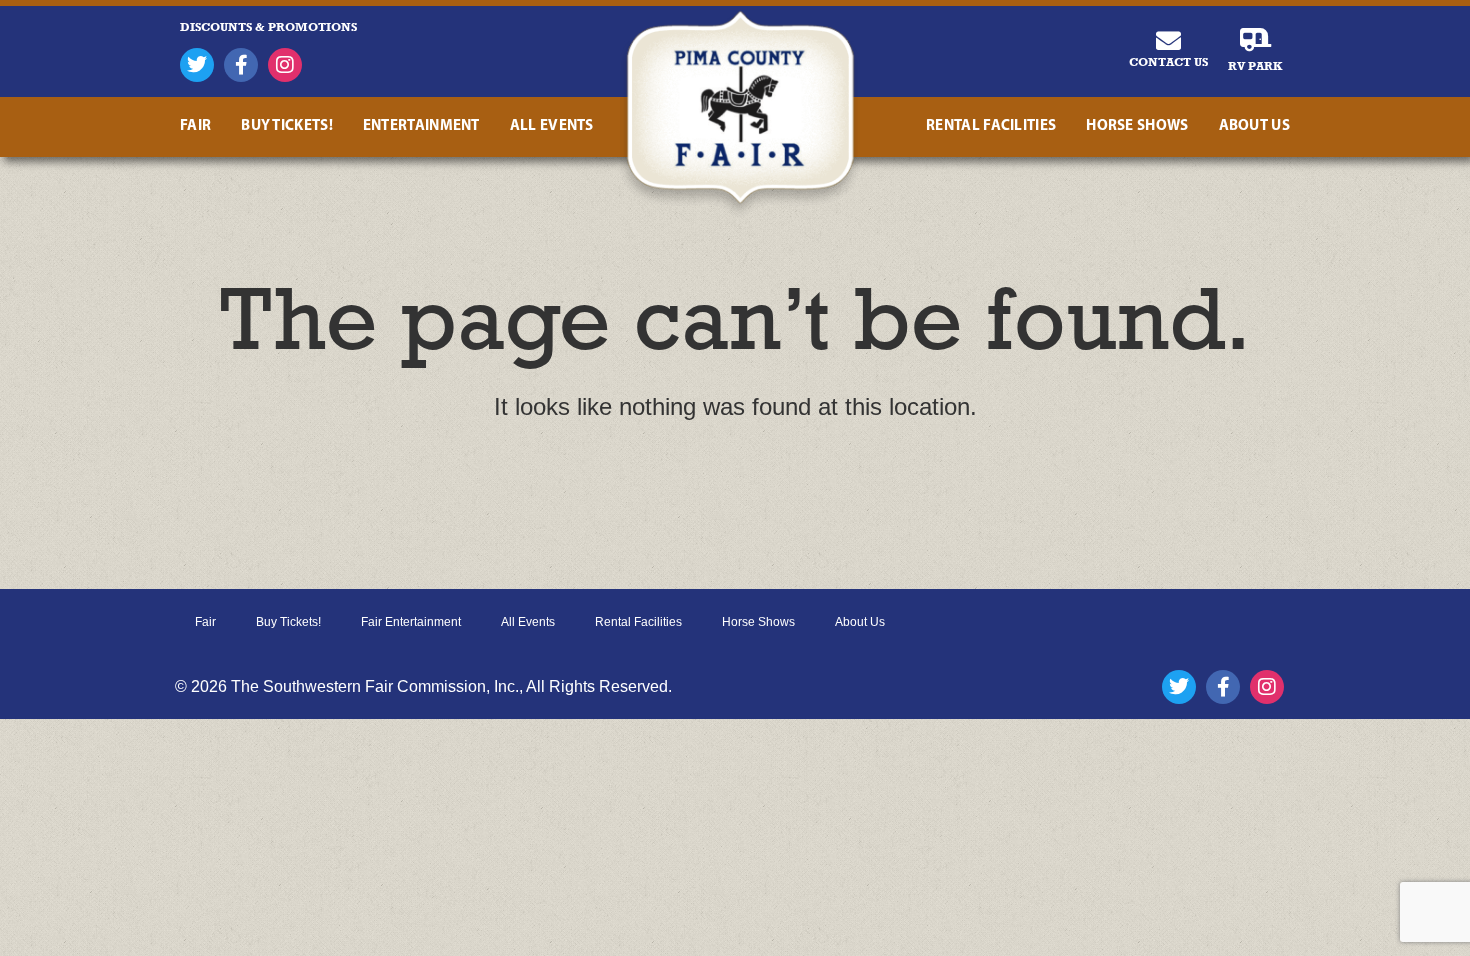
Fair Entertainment (411, 622)
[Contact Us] (1168, 40)
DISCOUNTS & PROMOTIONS (268, 27)
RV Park (1255, 66)
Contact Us (1168, 62)
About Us (1254, 126)
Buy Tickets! (287, 126)
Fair (195, 126)
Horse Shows (1137, 126)
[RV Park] (1255, 40)
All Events (552, 126)
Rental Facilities (991, 126)
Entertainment (421, 126)
